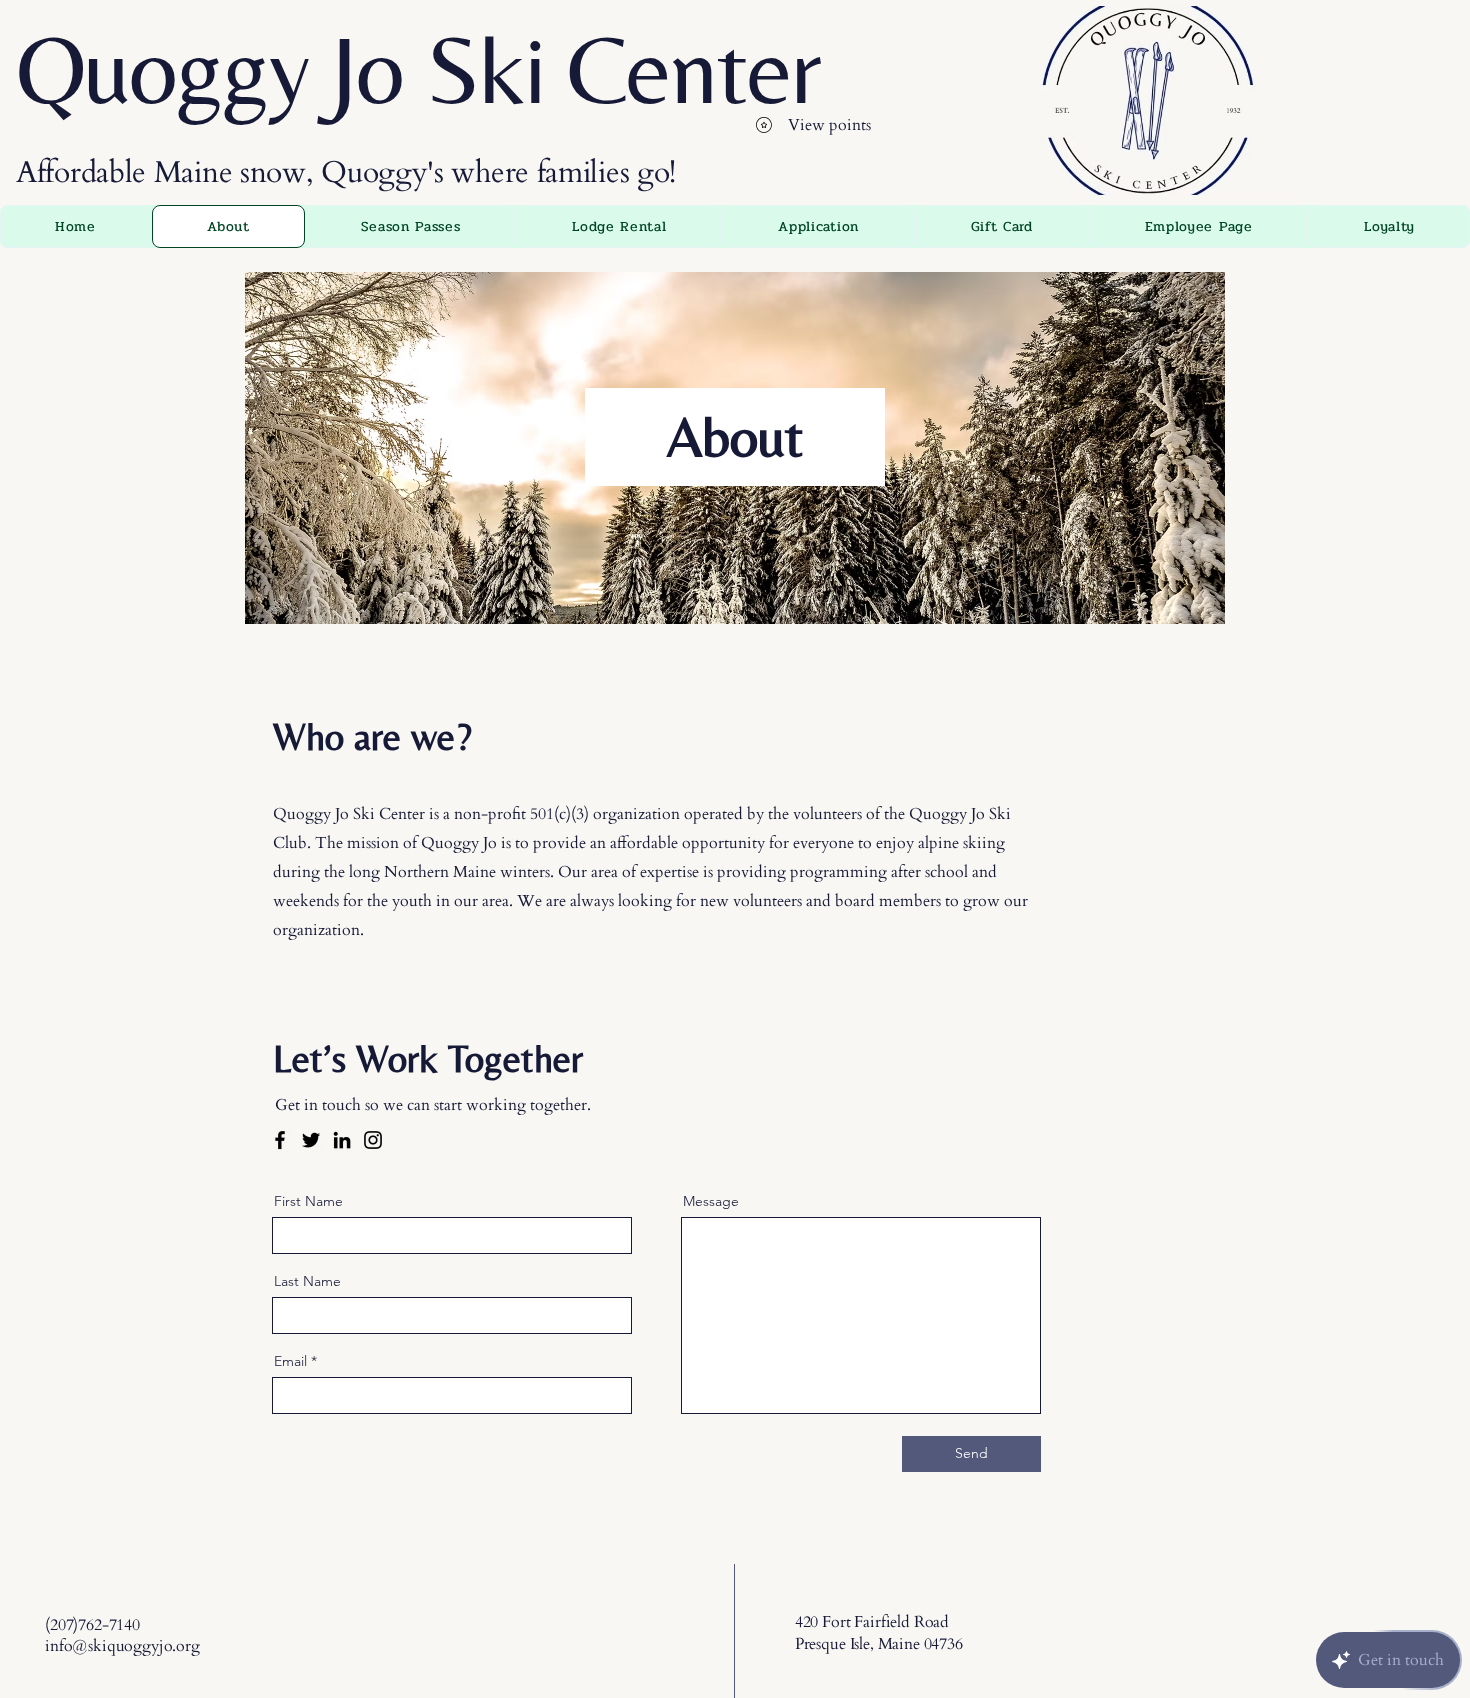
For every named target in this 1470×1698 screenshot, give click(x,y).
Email (290, 1361)
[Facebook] (280, 1140)
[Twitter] (311, 1140)
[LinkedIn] (342, 1140)
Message (711, 1201)
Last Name (307, 1281)
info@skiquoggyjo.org (122, 1646)
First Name (308, 1201)
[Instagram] (373, 1140)
